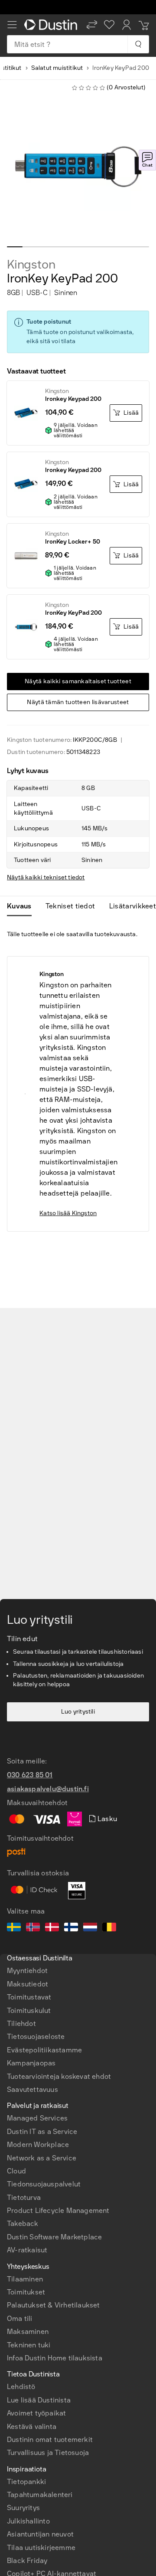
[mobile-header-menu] (12, 25)
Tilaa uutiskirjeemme (41, 2548)
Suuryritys (23, 2508)
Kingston (31, 265)
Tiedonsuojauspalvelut (44, 2184)
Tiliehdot (21, 2024)
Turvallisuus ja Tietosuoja (48, 2453)
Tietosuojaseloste (36, 2037)
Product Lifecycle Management (58, 2211)
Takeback (23, 2224)
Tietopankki (26, 2482)
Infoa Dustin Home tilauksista (55, 2358)
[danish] (52, 1928)
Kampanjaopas (31, 2063)
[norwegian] (33, 1928)
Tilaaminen (25, 2279)
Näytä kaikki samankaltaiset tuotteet (78, 681)
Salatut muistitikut (57, 68)
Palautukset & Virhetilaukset (54, 2305)
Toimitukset (26, 2292)
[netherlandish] (90, 1928)
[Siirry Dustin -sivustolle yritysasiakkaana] (52, 25)
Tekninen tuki (29, 2345)
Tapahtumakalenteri (40, 2495)
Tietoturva (24, 2197)
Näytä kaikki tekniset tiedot (46, 877)
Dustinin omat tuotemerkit (50, 2440)
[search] (138, 44)
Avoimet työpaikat (36, 2413)
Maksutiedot (28, 1984)
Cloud (16, 2171)
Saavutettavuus (32, 2089)
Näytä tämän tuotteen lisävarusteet (78, 702)
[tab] (23, 906)
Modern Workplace (38, 2145)
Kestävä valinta (32, 2427)
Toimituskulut (29, 2011)
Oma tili (20, 2319)
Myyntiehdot (27, 1971)
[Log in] (127, 25)
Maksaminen (28, 2332)
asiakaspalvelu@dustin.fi (48, 1789)
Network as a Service (42, 2158)
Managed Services (37, 2118)
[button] (92, 25)
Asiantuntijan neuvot (40, 2534)
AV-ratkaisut (27, 2250)
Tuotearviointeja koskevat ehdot (59, 2076)
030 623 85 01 (30, 1775)
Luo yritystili (78, 1712)
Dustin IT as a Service (42, 2132)
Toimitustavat (29, 1997)
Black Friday (27, 2561)
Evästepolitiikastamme (44, 2050)
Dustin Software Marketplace (54, 2237)
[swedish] (14, 1928)
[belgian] (109, 1928)
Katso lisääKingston (68, 1213)
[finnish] (71, 1928)
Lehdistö (21, 2387)
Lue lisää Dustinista (39, 2400)
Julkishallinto (28, 2521)
